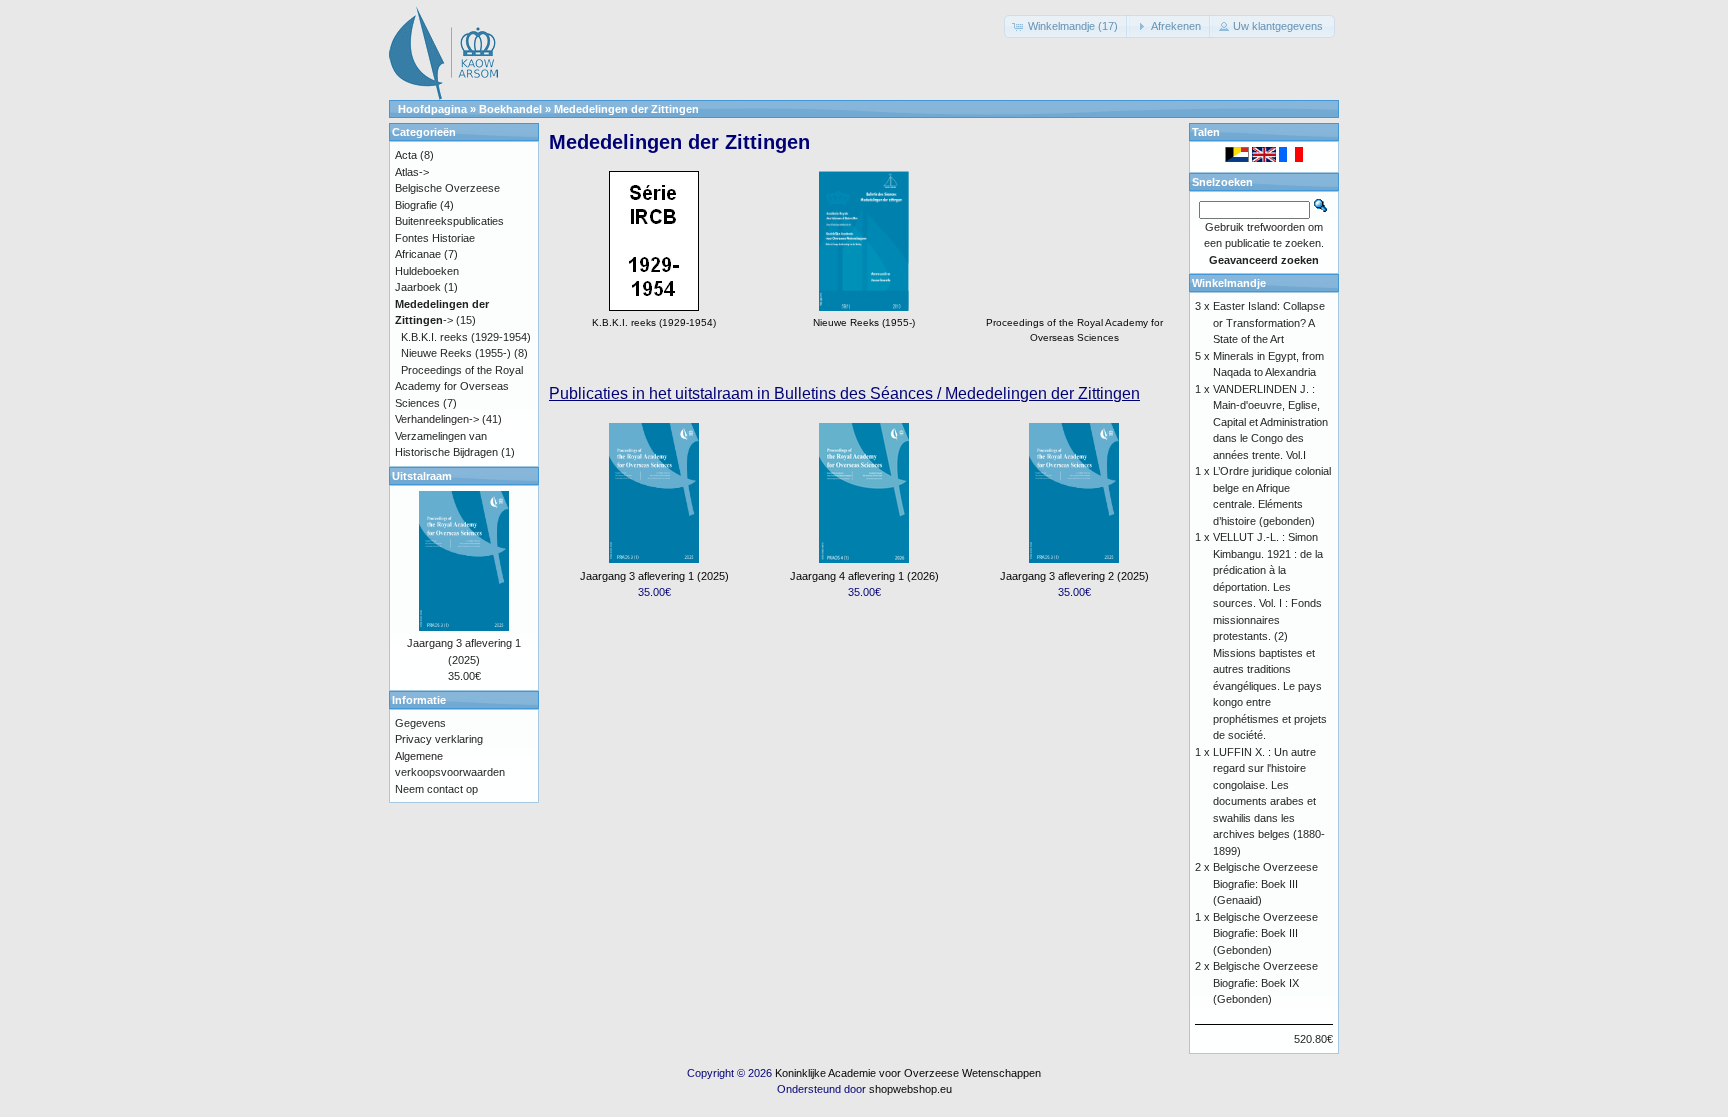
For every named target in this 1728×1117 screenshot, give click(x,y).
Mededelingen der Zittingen (626, 109)
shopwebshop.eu (910, 1089)
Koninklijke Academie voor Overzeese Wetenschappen (908, 1073)
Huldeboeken (427, 271)
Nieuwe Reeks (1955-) (456, 353)
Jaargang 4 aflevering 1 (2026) (864, 576)
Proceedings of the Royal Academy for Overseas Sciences (1074, 330)
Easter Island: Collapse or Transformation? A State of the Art (1269, 322)
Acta (406, 155)
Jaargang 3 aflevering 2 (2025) (1074, 576)
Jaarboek (418, 287)
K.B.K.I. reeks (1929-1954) (466, 337)
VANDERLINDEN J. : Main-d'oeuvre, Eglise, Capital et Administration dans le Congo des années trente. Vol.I (1270, 422)
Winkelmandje (1229, 283)
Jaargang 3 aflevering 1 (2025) (654, 576)
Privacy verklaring (439, 739)
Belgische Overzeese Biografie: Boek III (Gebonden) (1265, 933)
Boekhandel (510, 109)
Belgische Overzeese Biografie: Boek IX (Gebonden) (1265, 982)
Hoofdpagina (432, 109)
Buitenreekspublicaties (449, 221)
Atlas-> (412, 172)
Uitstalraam (422, 476)
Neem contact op (436, 789)
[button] (1067, 26)
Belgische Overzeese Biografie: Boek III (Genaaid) (1265, 883)
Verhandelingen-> (437, 419)
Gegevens (420, 723)
